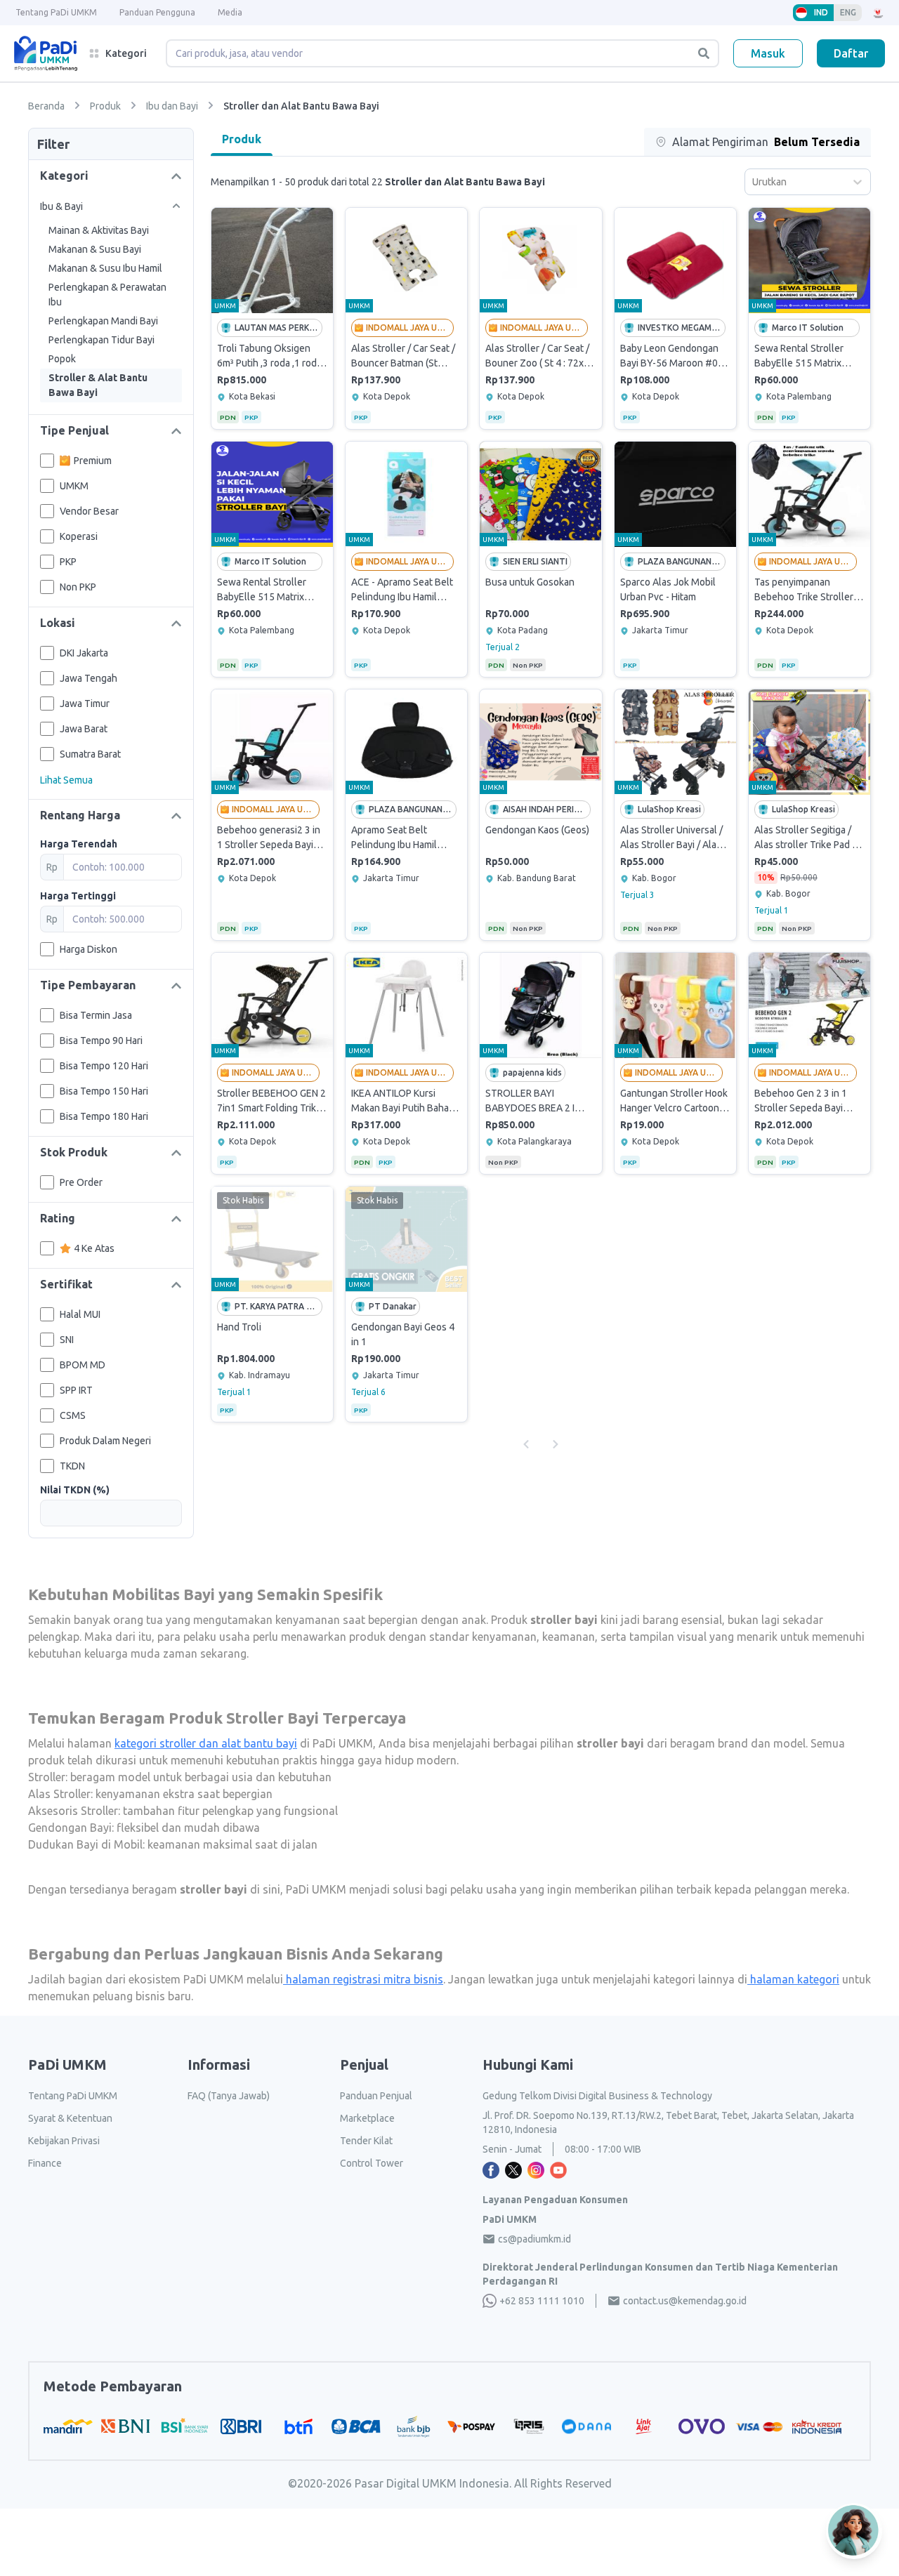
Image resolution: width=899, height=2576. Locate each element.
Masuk (768, 53)
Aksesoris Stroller (73, 1811)
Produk (242, 139)
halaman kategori (793, 1979)
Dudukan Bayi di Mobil (85, 1844)
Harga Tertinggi (78, 896)
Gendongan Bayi (70, 1828)
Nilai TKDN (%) (75, 1490)
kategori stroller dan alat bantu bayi (206, 1743)
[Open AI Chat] (854, 2531)
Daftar (851, 53)
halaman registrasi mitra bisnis (363, 1979)
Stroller (47, 1777)
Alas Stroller (59, 1794)
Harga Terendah (79, 844)
